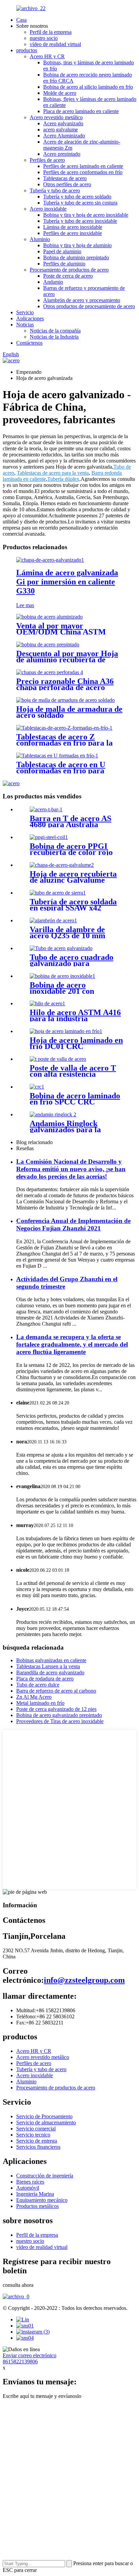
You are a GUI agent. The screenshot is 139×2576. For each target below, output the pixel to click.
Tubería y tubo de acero (55, 190)
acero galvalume (61, 130)
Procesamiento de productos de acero (69, 270)
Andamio (53, 282)
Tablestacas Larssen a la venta (48, 1666)
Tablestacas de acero (65, 178)
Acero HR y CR (47, 56)
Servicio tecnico (33, 2135)
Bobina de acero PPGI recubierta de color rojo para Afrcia (71, 852)
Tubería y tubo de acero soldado (77, 197)
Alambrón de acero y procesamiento (82, 300)
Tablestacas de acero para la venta (53, 473)
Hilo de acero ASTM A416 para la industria (75, 1015)
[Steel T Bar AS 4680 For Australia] (46, 809)
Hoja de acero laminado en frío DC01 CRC (76, 1043)
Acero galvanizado (63, 123)
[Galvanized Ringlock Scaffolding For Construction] (53, 1114)
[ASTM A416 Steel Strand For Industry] (47, 1003)
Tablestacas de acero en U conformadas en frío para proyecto (61, 771)
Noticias (25, 325)
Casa (21, 20)
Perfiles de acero (47, 160)
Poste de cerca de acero (68, 276)
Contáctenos (29, 343)
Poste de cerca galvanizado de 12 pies (56, 1709)
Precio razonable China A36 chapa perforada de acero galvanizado (65, 687)
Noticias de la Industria (54, 337)
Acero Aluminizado (64, 136)
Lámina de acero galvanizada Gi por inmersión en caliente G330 (67, 582)
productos (27, 50)
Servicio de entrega (37, 2141)
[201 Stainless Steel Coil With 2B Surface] (62, 976)
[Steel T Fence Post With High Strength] (58, 1059)
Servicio (25, 312)
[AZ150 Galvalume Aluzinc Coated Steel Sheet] (62, 865)
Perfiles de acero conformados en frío (83, 172)
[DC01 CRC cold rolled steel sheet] (66, 1031)
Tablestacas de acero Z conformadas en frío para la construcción (64, 743)
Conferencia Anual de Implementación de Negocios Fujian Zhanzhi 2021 (73, 1225)
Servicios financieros (38, 2147)
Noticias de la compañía (55, 331)
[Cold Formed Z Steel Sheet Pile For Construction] (64, 728)
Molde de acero (60, 93)
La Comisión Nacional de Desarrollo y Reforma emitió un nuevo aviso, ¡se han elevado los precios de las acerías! (71, 1169)
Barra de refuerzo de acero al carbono (56, 1691)
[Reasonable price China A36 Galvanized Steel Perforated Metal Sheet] (50, 672)
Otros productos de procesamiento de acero (89, 306)
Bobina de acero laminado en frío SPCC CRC (75, 1099)
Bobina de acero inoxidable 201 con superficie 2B (62, 991)
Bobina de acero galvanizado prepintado (59, 1715)
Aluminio (40, 239)
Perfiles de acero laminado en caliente (83, 166)
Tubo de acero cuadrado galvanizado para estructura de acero (72, 963)
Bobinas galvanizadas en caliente (51, 1660)
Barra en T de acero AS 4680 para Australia (71, 821)
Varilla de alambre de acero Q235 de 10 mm (67, 932)
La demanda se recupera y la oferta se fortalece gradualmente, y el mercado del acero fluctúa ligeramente (72, 1344)
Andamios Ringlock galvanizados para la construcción (65, 1130)
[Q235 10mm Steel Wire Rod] (53, 920)
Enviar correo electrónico (30, 2355)
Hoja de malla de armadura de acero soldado (69, 712)
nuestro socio (44, 38)
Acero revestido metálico (56, 117)
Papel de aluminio (62, 251)
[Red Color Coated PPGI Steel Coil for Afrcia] (49, 837)
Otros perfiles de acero (67, 184)
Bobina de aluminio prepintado (76, 257)
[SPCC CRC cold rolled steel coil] (37, 1087)
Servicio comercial (36, 2129)
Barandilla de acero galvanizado (50, 1672)
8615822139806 (20, 2362)
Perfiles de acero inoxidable (73, 233)
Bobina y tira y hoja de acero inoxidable (86, 215)
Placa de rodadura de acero (45, 1679)
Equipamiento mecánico (42, 2200)
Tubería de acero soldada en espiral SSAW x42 (73, 905)
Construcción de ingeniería (45, 2176)
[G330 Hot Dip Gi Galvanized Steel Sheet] (50, 560)
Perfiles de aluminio (64, 264)
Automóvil (28, 2188)
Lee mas (25, 605)
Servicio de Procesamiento (44, 2116)
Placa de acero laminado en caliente (81, 111)
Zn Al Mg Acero (34, 1697)
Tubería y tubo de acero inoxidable (80, 221)
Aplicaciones (30, 318)
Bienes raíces (30, 2182)
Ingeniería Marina (35, 2194)
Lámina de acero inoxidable (73, 227)
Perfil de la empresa (51, 32)
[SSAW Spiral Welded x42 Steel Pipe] (58, 893)
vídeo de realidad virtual (55, 44)
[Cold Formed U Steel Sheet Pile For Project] (57, 756)
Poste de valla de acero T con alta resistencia (73, 1071)
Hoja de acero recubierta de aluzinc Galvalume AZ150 (73, 880)
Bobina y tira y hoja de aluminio (77, 245)
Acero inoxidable (48, 209)
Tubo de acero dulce (38, 1685)
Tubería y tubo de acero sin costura (80, 203)
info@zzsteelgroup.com (84, 1980)
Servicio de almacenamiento (46, 2122)
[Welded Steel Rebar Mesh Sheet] (65, 700)
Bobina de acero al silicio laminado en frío (88, 87)
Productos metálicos (37, 2206)
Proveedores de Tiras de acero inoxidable (60, 1721)
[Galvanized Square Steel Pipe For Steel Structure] (61, 948)
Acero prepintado (62, 154)
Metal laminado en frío (40, 1703)
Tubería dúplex (63, 479)
